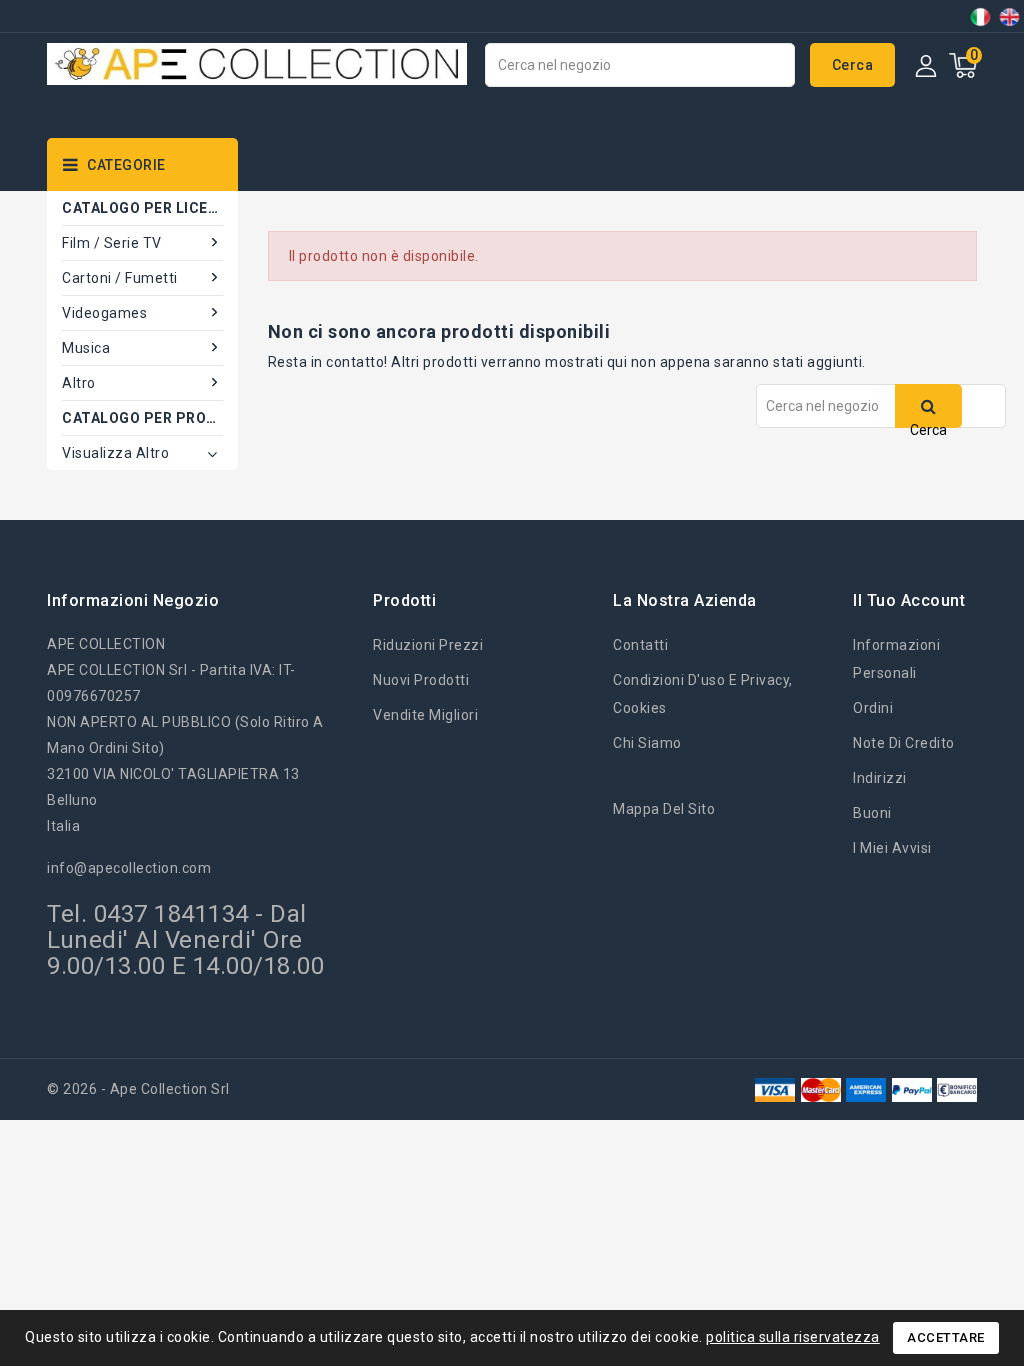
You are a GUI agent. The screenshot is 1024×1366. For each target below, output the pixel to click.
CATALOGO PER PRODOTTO (142, 418)
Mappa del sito (664, 809)
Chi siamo (647, 743)
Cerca (853, 65)
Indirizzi (880, 778)
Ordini (873, 708)
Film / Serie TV (112, 243)
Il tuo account (909, 600)
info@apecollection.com (129, 868)
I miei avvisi (892, 848)
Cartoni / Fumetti (120, 278)
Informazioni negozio (133, 600)
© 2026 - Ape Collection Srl (138, 1089)
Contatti (640, 645)
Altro (79, 383)
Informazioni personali (896, 659)
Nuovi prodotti (421, 680)
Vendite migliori (425, 715)
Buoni (872, 813)
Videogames (104, 313)
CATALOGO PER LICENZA (142, 208)
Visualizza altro (115, 453)
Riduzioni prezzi (428, 645)
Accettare (946, 1337)
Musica (86, 348)
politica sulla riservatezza (793, 1337)
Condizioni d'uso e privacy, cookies (703, 694)
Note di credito (904, 743)
